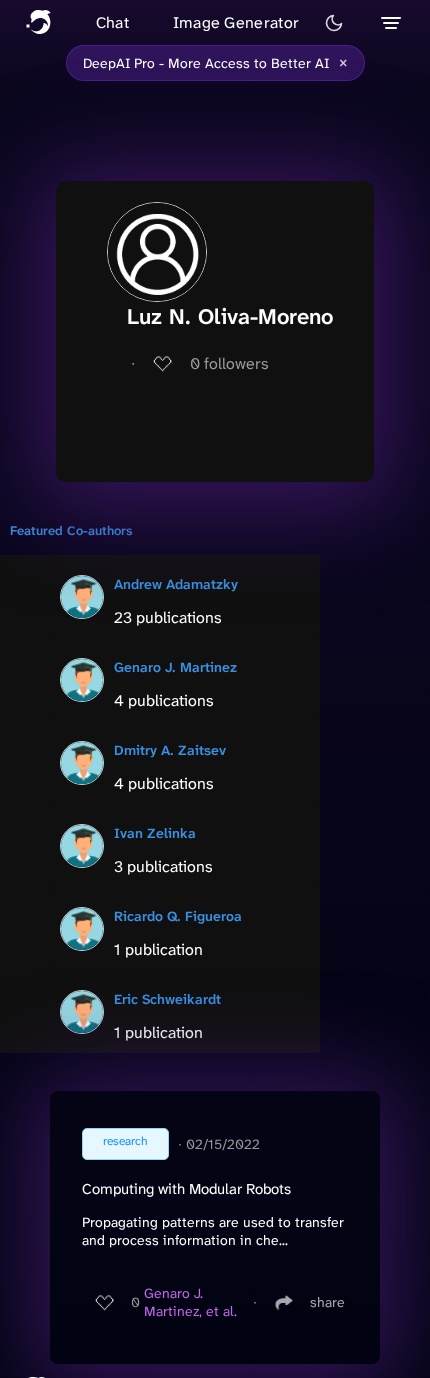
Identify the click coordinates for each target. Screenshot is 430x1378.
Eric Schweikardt (167, 999)
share (327, 1302)
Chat (112, 22)
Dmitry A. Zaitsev (170, 750)
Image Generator (236, 22)
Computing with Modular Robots (186, 1189)
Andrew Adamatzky (176, 584)
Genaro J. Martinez (175, 667)
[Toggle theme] (334, 23)
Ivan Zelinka (155, 833)
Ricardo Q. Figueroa (178, 916)
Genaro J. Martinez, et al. (190, 1302)
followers (229, 363)
